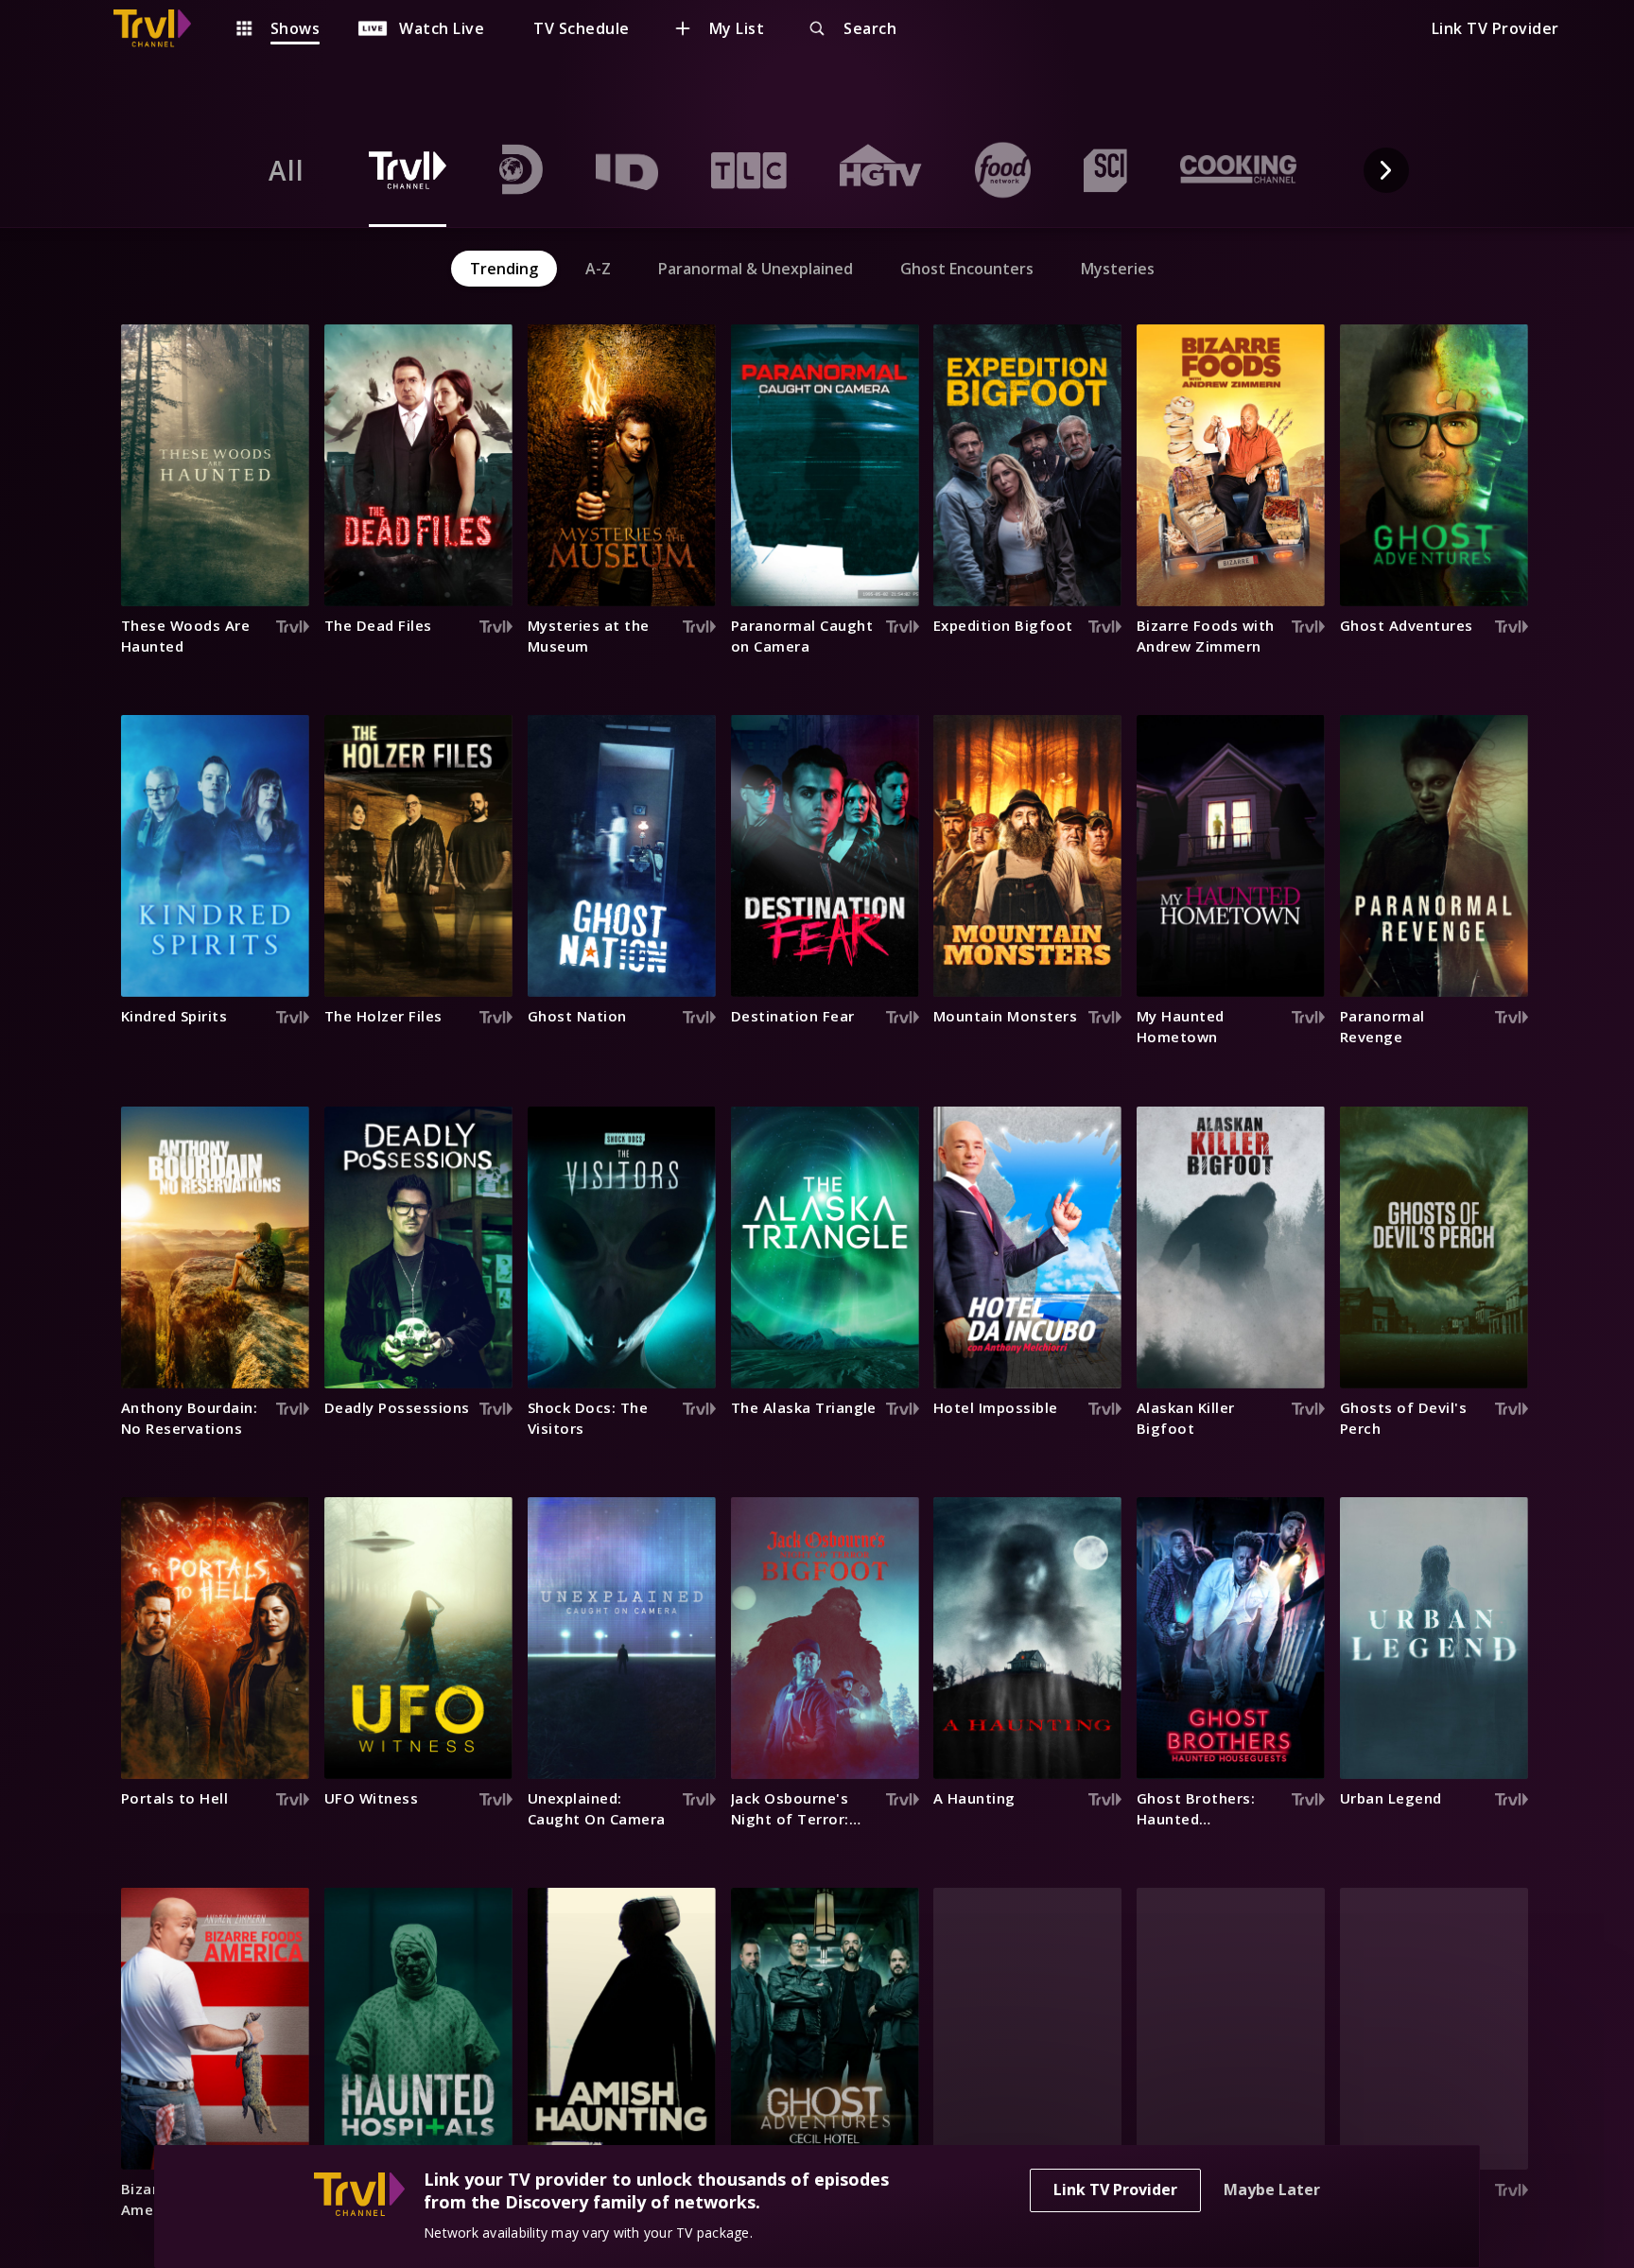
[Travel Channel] (162, 28)
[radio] (287, 170)
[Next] (1386, 170)
